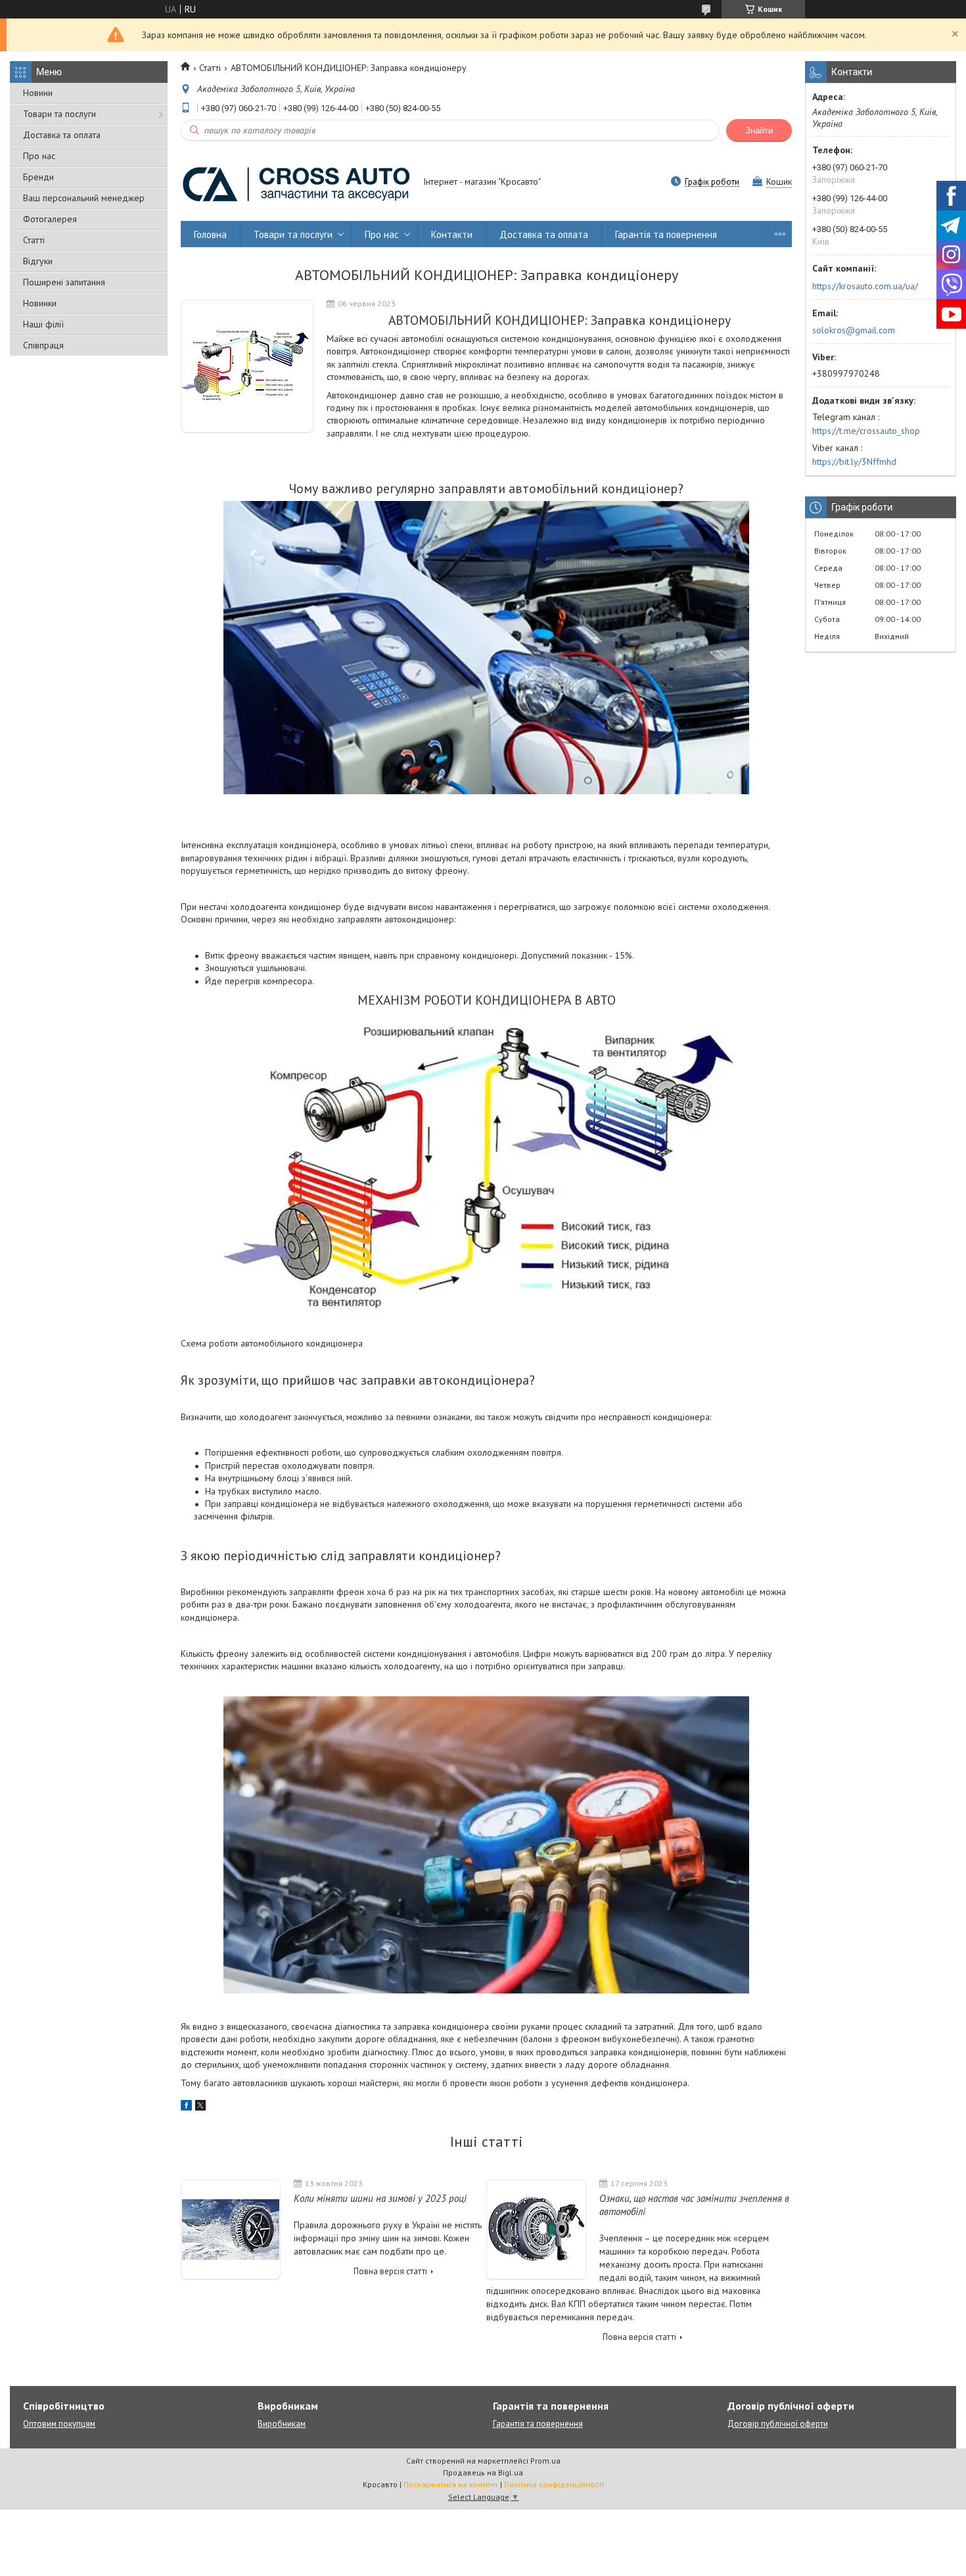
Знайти (759, 131)
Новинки (40, 303)
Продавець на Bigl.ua (483, 2472)
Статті (34, 240)
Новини (38, 93)
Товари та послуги (59, 114)
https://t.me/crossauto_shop (866, 431)
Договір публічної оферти (778, 2424)
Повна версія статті (390, 2271)
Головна (210, 234)
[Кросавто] (296, 183)
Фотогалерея (50, 219)
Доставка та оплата (62, 135)
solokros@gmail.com (854, 330)
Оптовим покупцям (59, 2424)
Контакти (452, 234)
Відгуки (38, 261)
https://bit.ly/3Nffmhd (854, 462)
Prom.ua (545, 2461)
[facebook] (186, 2107)
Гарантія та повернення (666, 234)
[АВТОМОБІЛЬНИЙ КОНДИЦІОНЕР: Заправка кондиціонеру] (247, 367)
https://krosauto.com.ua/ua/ (865, 286)
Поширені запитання (64, 282)
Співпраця (43, 345)
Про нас (39, 156)
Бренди (38, 177)
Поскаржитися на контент (451, 2484)
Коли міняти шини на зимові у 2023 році (380, 2198)
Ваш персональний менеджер (84, 198)
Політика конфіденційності (554, 2484)
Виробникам (282, 2424)
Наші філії (43, 324)
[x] (200, 2107)
